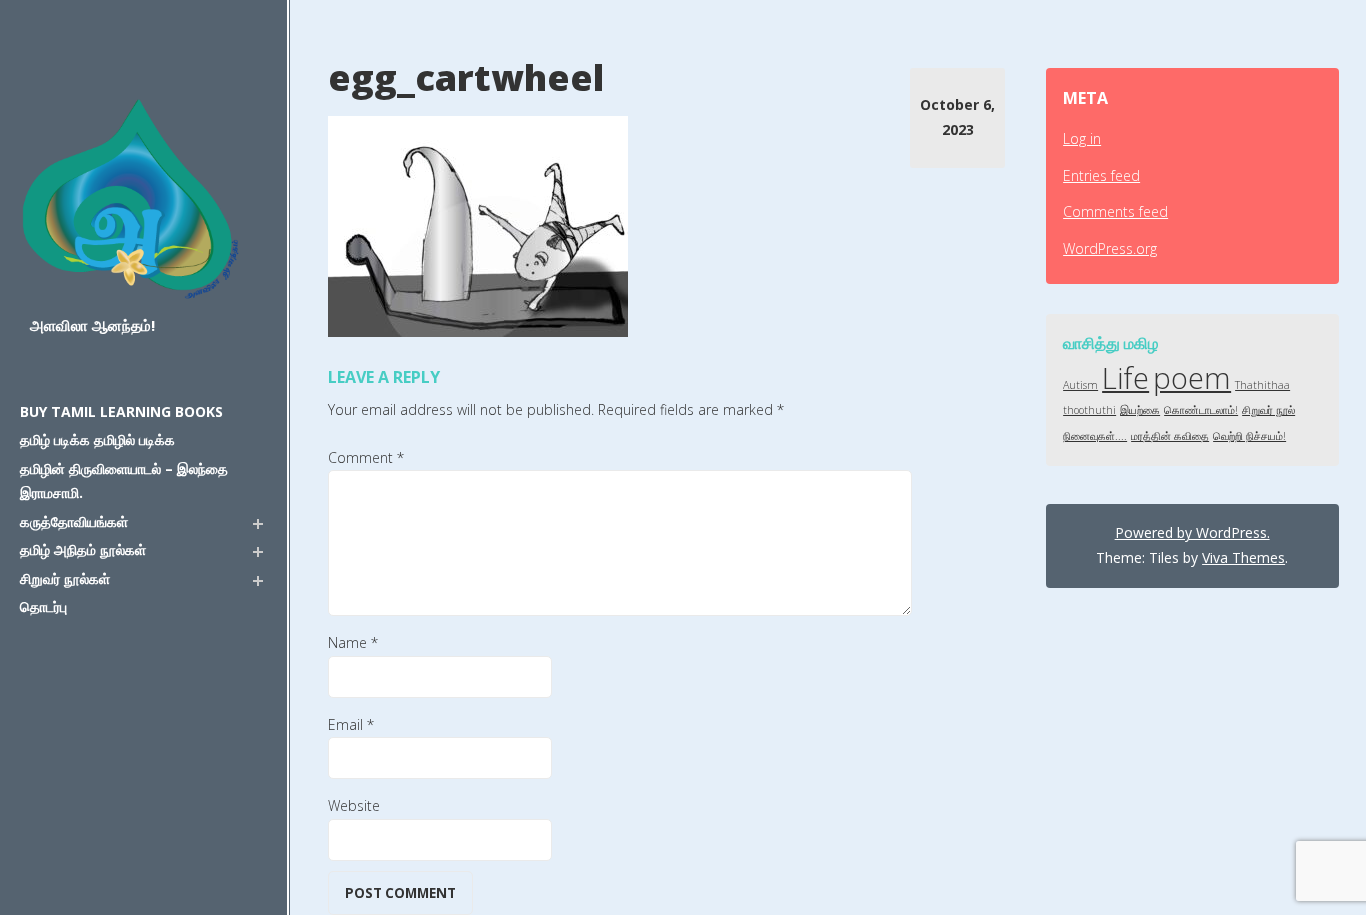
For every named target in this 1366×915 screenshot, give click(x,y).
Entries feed (1101, 175)
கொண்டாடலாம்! (1201, 410)
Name (353, 642)
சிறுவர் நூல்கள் (65, 578)
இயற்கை (1140, 410)
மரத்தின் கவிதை (1170, 436)
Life (1125, 378)
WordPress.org (1110, 248)
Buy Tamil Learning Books (121, 411)
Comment (366, 457)
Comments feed (1115, 211)
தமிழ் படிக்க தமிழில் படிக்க (97, 439)
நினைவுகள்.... (1095, 436)
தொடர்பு (43, 606)
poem (1192, 378)
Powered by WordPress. (1192, 532)
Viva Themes (1243, 557)
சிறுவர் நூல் (1268, 410)
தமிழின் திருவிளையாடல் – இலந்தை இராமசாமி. (124, 481)
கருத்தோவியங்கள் (74, 521)
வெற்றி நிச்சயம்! (1249, 436)
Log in (1082, 138)
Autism (1080, 385)
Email (351, 724)
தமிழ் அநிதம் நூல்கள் (83, 549)
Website (354, 805)
